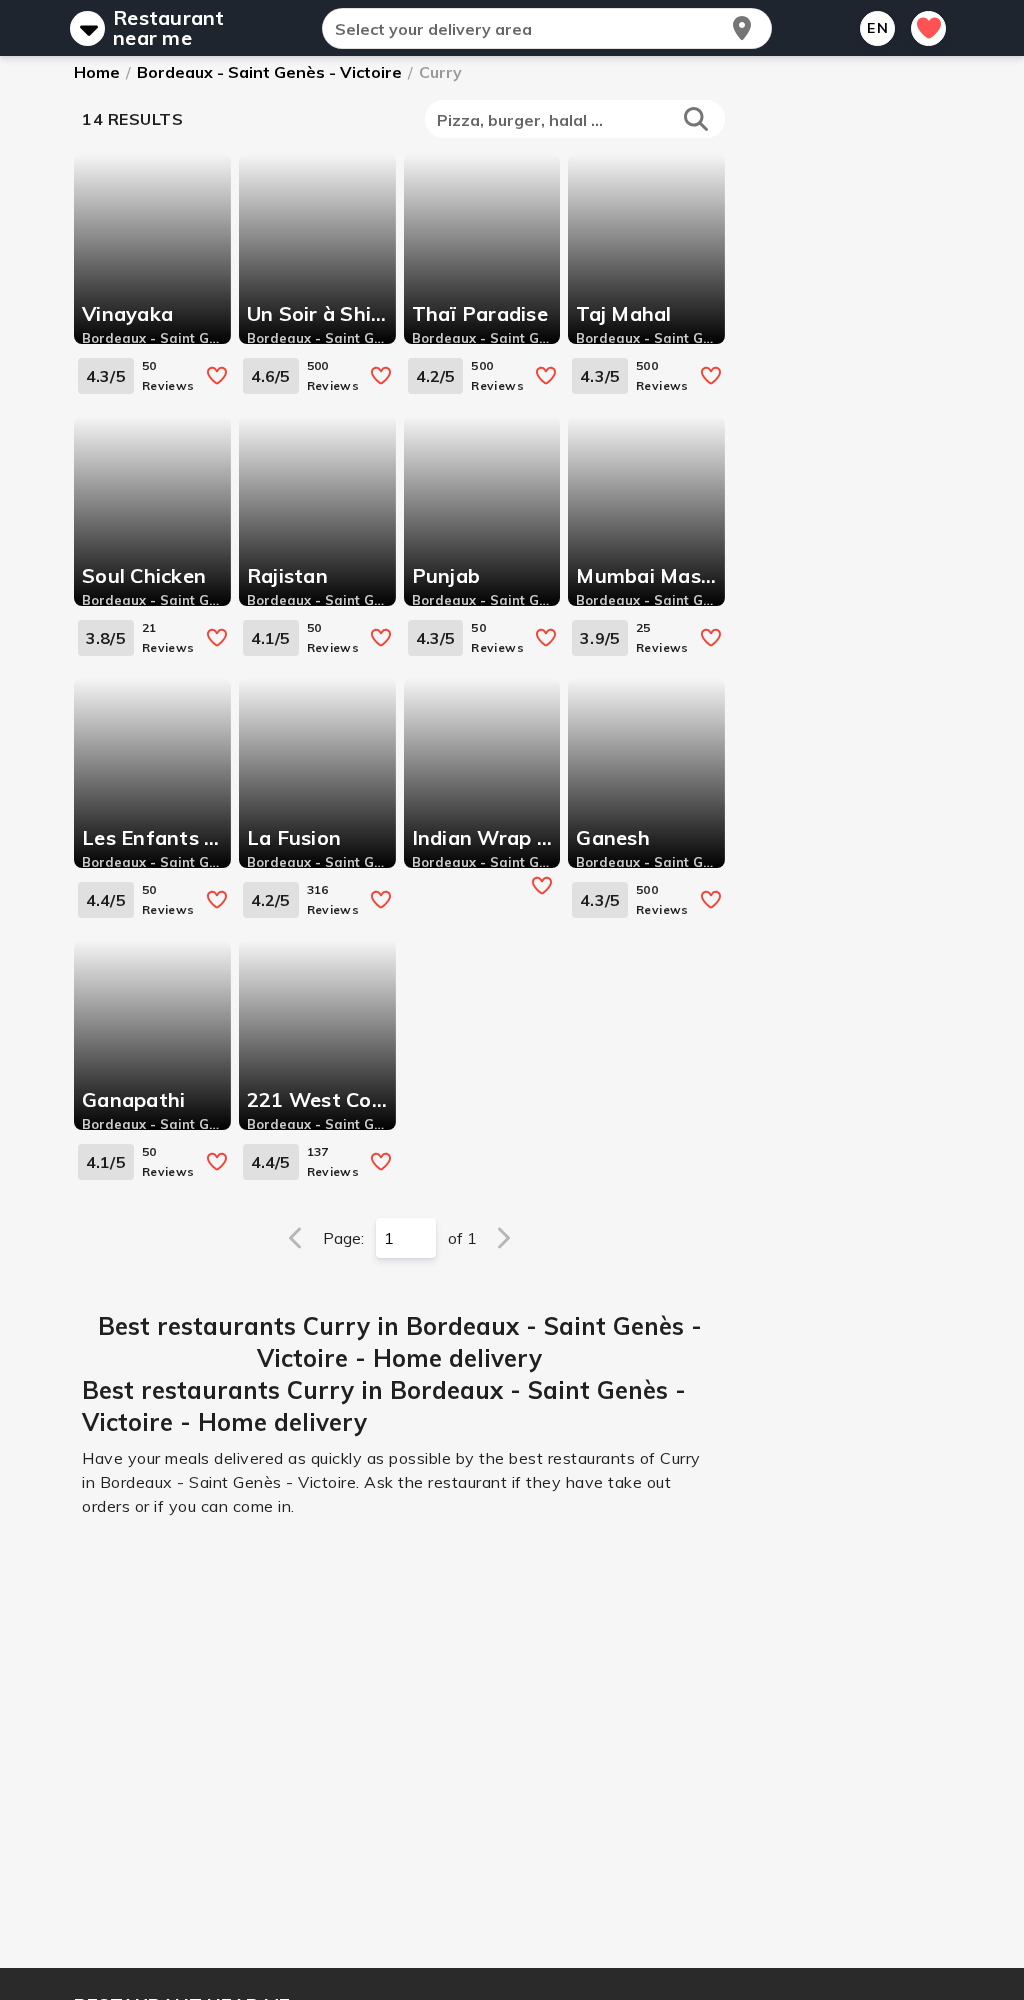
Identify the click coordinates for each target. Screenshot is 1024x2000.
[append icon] (742, 28)
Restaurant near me (169, 28)
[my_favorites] (928, 28)
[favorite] (217, 376)
